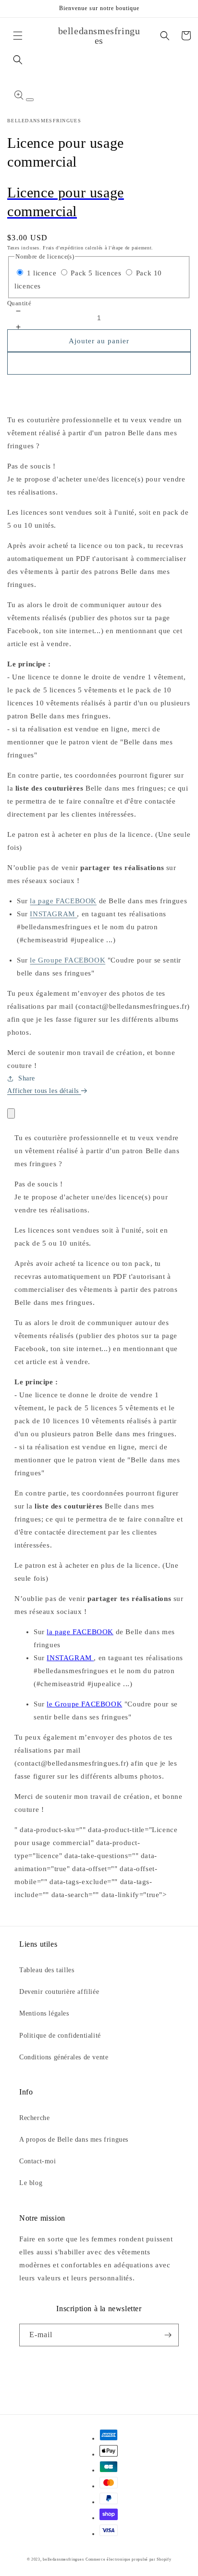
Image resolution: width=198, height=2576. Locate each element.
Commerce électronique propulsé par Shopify (128, 2559)
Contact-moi (38, 2161)
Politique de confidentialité (60, 2036)
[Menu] (18, 36)
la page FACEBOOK (63, 901)
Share (27, 1078)
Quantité (19, 303)
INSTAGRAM (53, 914)
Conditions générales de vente (64, 2057)
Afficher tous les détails (44, 1091)
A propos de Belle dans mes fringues (74, 2140)
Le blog (31, 2183)
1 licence (42, 273)
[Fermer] (11, 1113)
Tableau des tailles (47, 1970)
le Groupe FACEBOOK (68, 960)
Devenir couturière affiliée (59, 1992)
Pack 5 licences (96, 273)
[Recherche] (18, 60)
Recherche (34, 2118)
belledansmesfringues (63, 2559)
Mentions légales (44, 2013)
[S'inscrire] (168, 2335)
